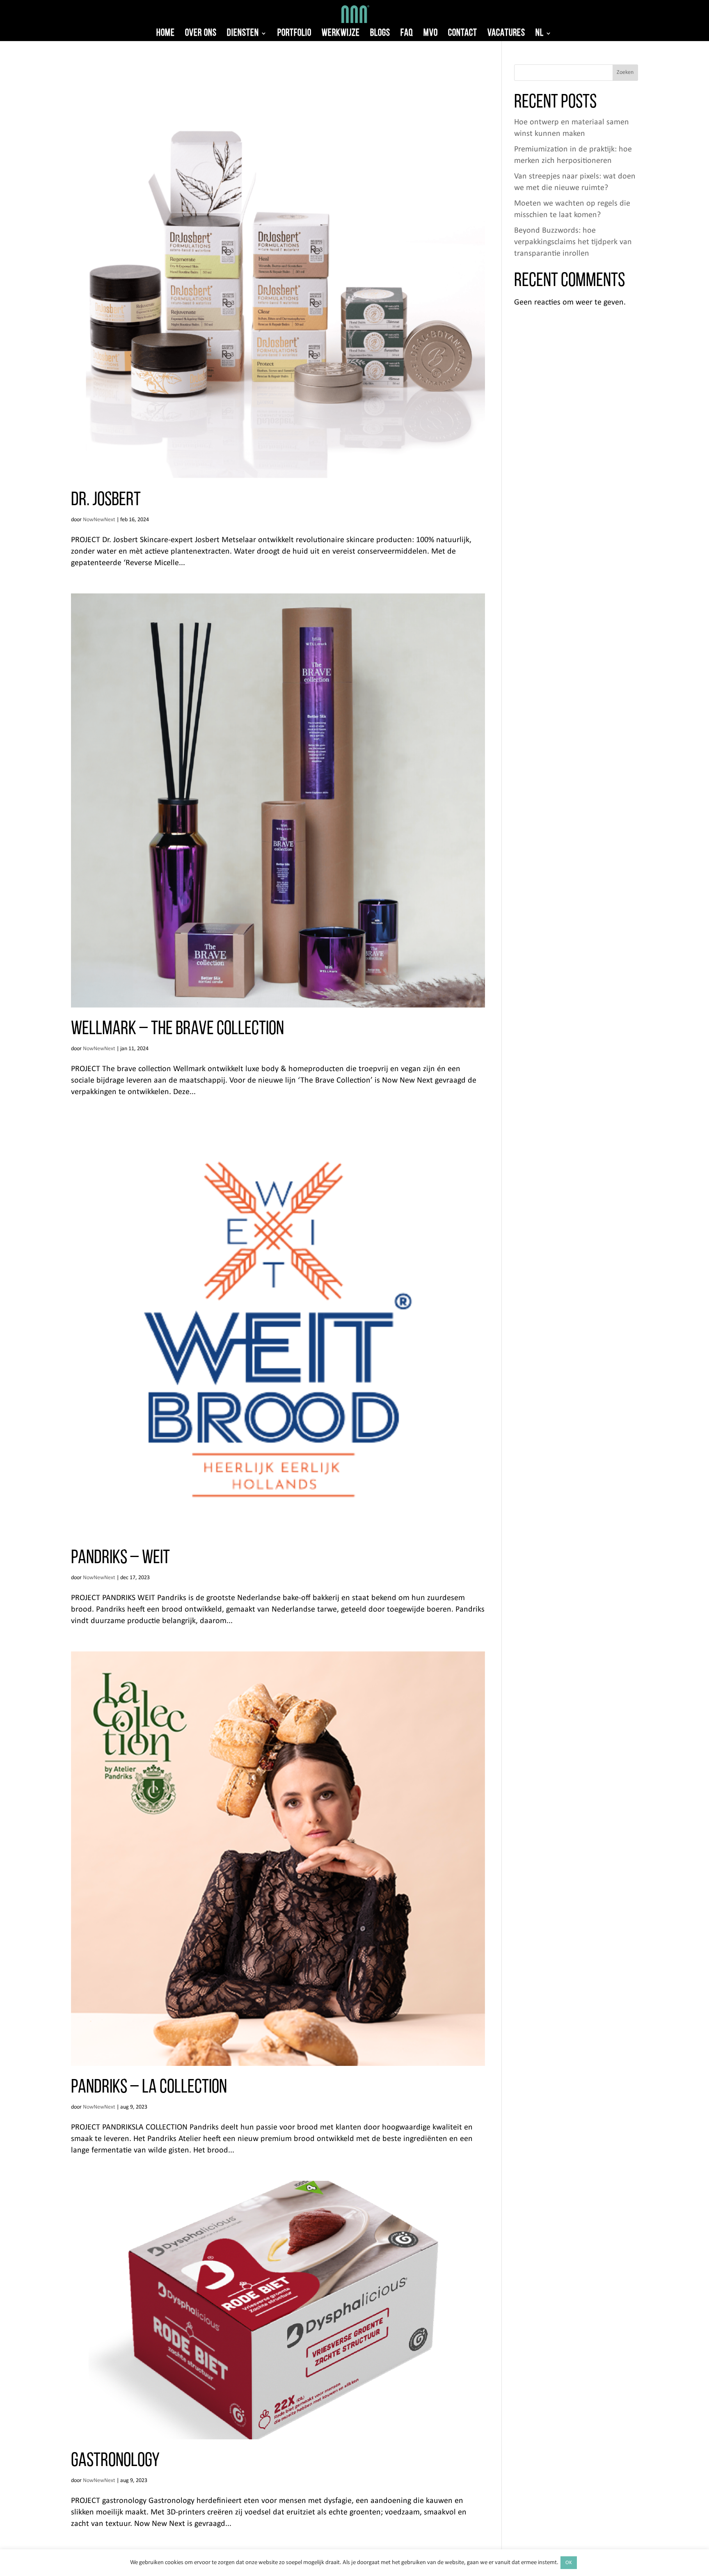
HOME (166, 34)
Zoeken (625, 72)
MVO (431, 34)
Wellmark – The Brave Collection (177, 1029)
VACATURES (506, 34)
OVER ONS (201, 34)
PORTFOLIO (294, 34)
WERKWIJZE (341, 34)
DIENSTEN (243, 34)
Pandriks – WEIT (120, 1558)
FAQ (407, 34)
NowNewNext (99, 520)
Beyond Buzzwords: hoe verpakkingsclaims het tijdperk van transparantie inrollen (573, 242)
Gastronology (115, 2461)
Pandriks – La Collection (149, 2088)
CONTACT (463, 34)
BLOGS (380, 34)
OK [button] (569, 2563)
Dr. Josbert (106, 500)
